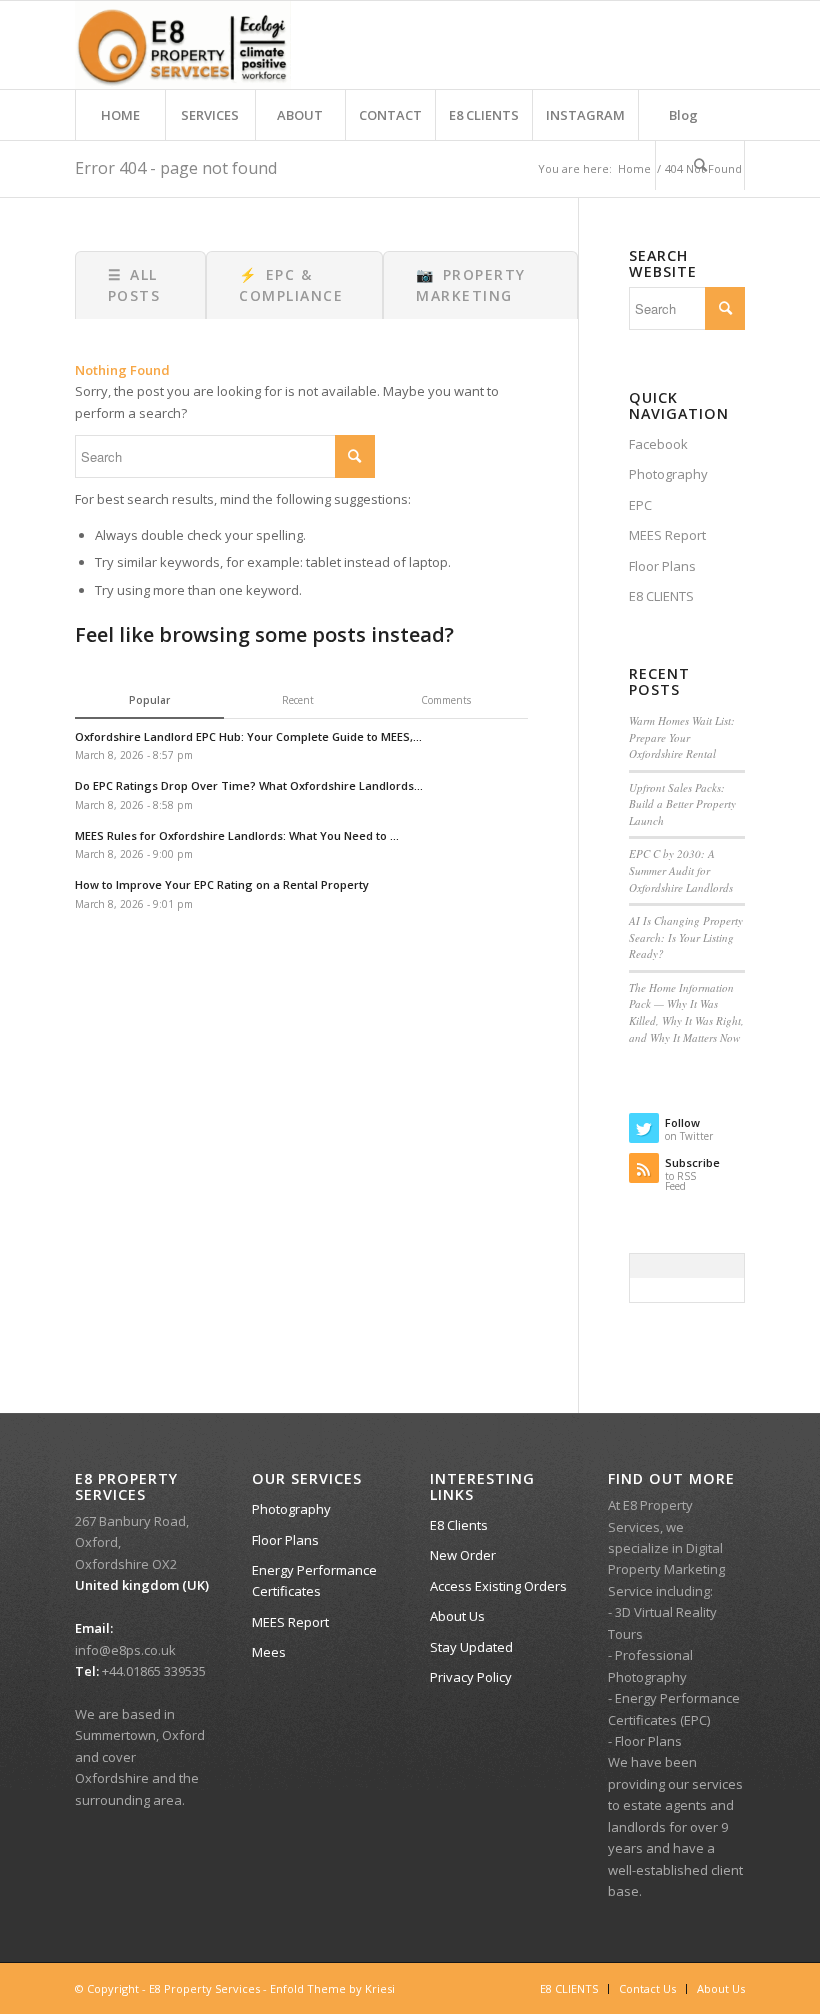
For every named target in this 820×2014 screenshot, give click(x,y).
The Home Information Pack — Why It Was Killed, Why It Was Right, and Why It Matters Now (686, 1012)
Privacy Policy (471, 1677)
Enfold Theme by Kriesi (332, 1988)
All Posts (134, 285)
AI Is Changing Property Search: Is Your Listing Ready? (686, 937)
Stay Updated (471, 1647)
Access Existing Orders (498, 1586)
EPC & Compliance (291, 285)
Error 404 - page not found (176, 168)
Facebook (658, 444)
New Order (463, 1555)
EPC (640, 505)
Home (634, 168)
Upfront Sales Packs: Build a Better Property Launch (682, 804)
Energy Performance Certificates (314, 1580)
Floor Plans (662, 566)
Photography (668, 474)
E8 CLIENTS (661, 596)
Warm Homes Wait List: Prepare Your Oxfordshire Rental (682, 737)
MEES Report (667, 535)
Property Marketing (471, 285)
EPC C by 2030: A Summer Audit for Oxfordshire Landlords (681, 870)
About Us (457, 1616)
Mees (269, 1652)
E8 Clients (459, 1525)
